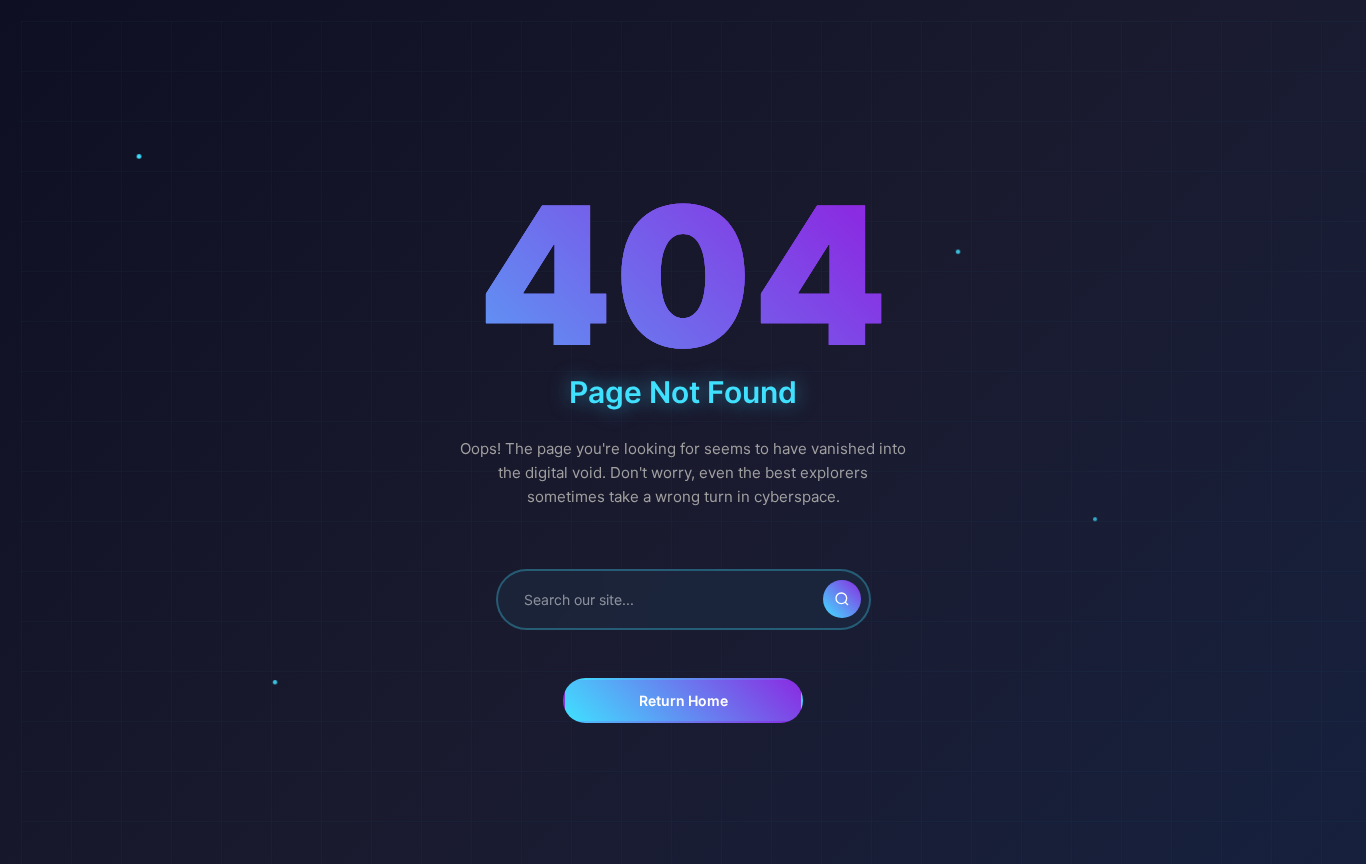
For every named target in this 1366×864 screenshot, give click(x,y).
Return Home (683, 700)
